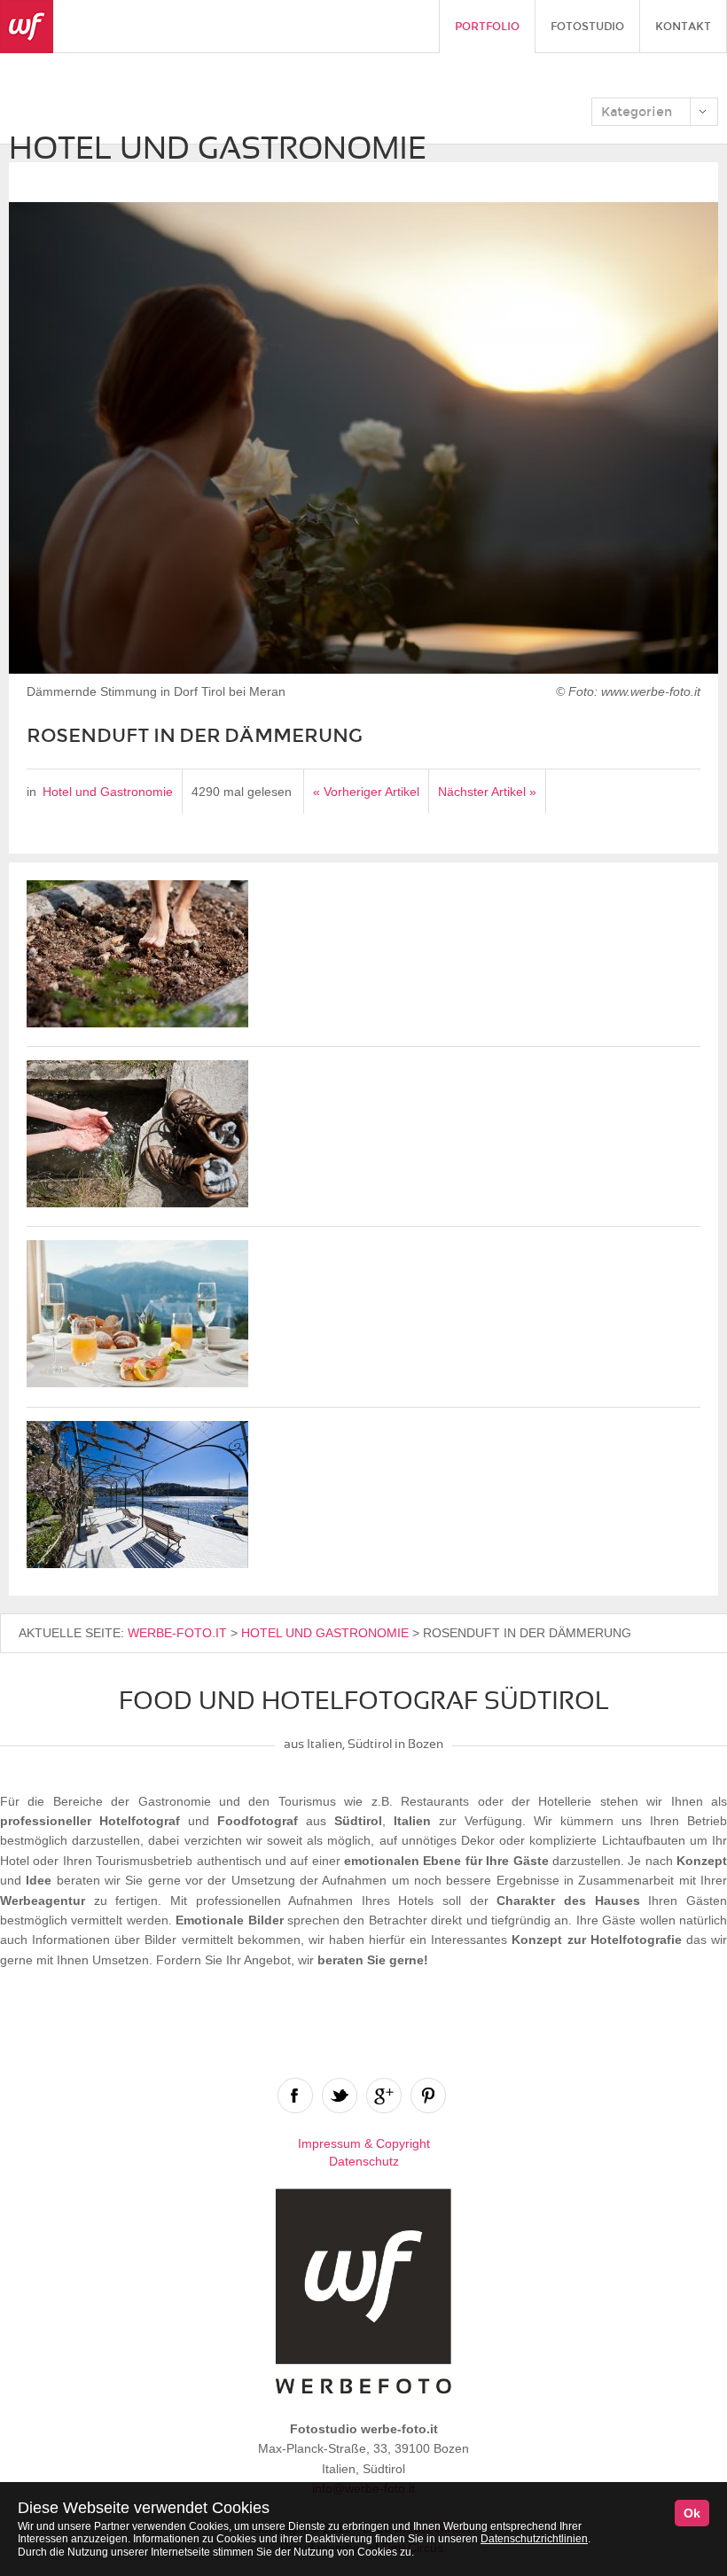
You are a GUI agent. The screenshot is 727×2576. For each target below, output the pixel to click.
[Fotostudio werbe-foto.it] (27, 27)
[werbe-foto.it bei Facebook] (295, 2096)
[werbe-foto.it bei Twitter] (340, 2096)
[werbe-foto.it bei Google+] (384, 2096)
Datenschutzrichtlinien (534, 2539)
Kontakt (683, 27)
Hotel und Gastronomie (108, 792)
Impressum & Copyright (364, 2143)
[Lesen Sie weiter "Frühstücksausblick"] (137, 1383)
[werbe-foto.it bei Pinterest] (428, 2096)
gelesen (270, 792)
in (31, 792)
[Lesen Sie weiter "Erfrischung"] (137, 1203)
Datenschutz (364, 2161)
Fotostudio (587, 27)
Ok (692, 2513)
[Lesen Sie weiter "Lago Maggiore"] (137, 1564)
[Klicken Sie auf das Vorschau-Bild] (363, 441)
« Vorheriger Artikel (366, 792)
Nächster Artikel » (487, 792)
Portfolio (487, 27)
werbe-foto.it (177, 1633)
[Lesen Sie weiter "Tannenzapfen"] (137, 1023)
